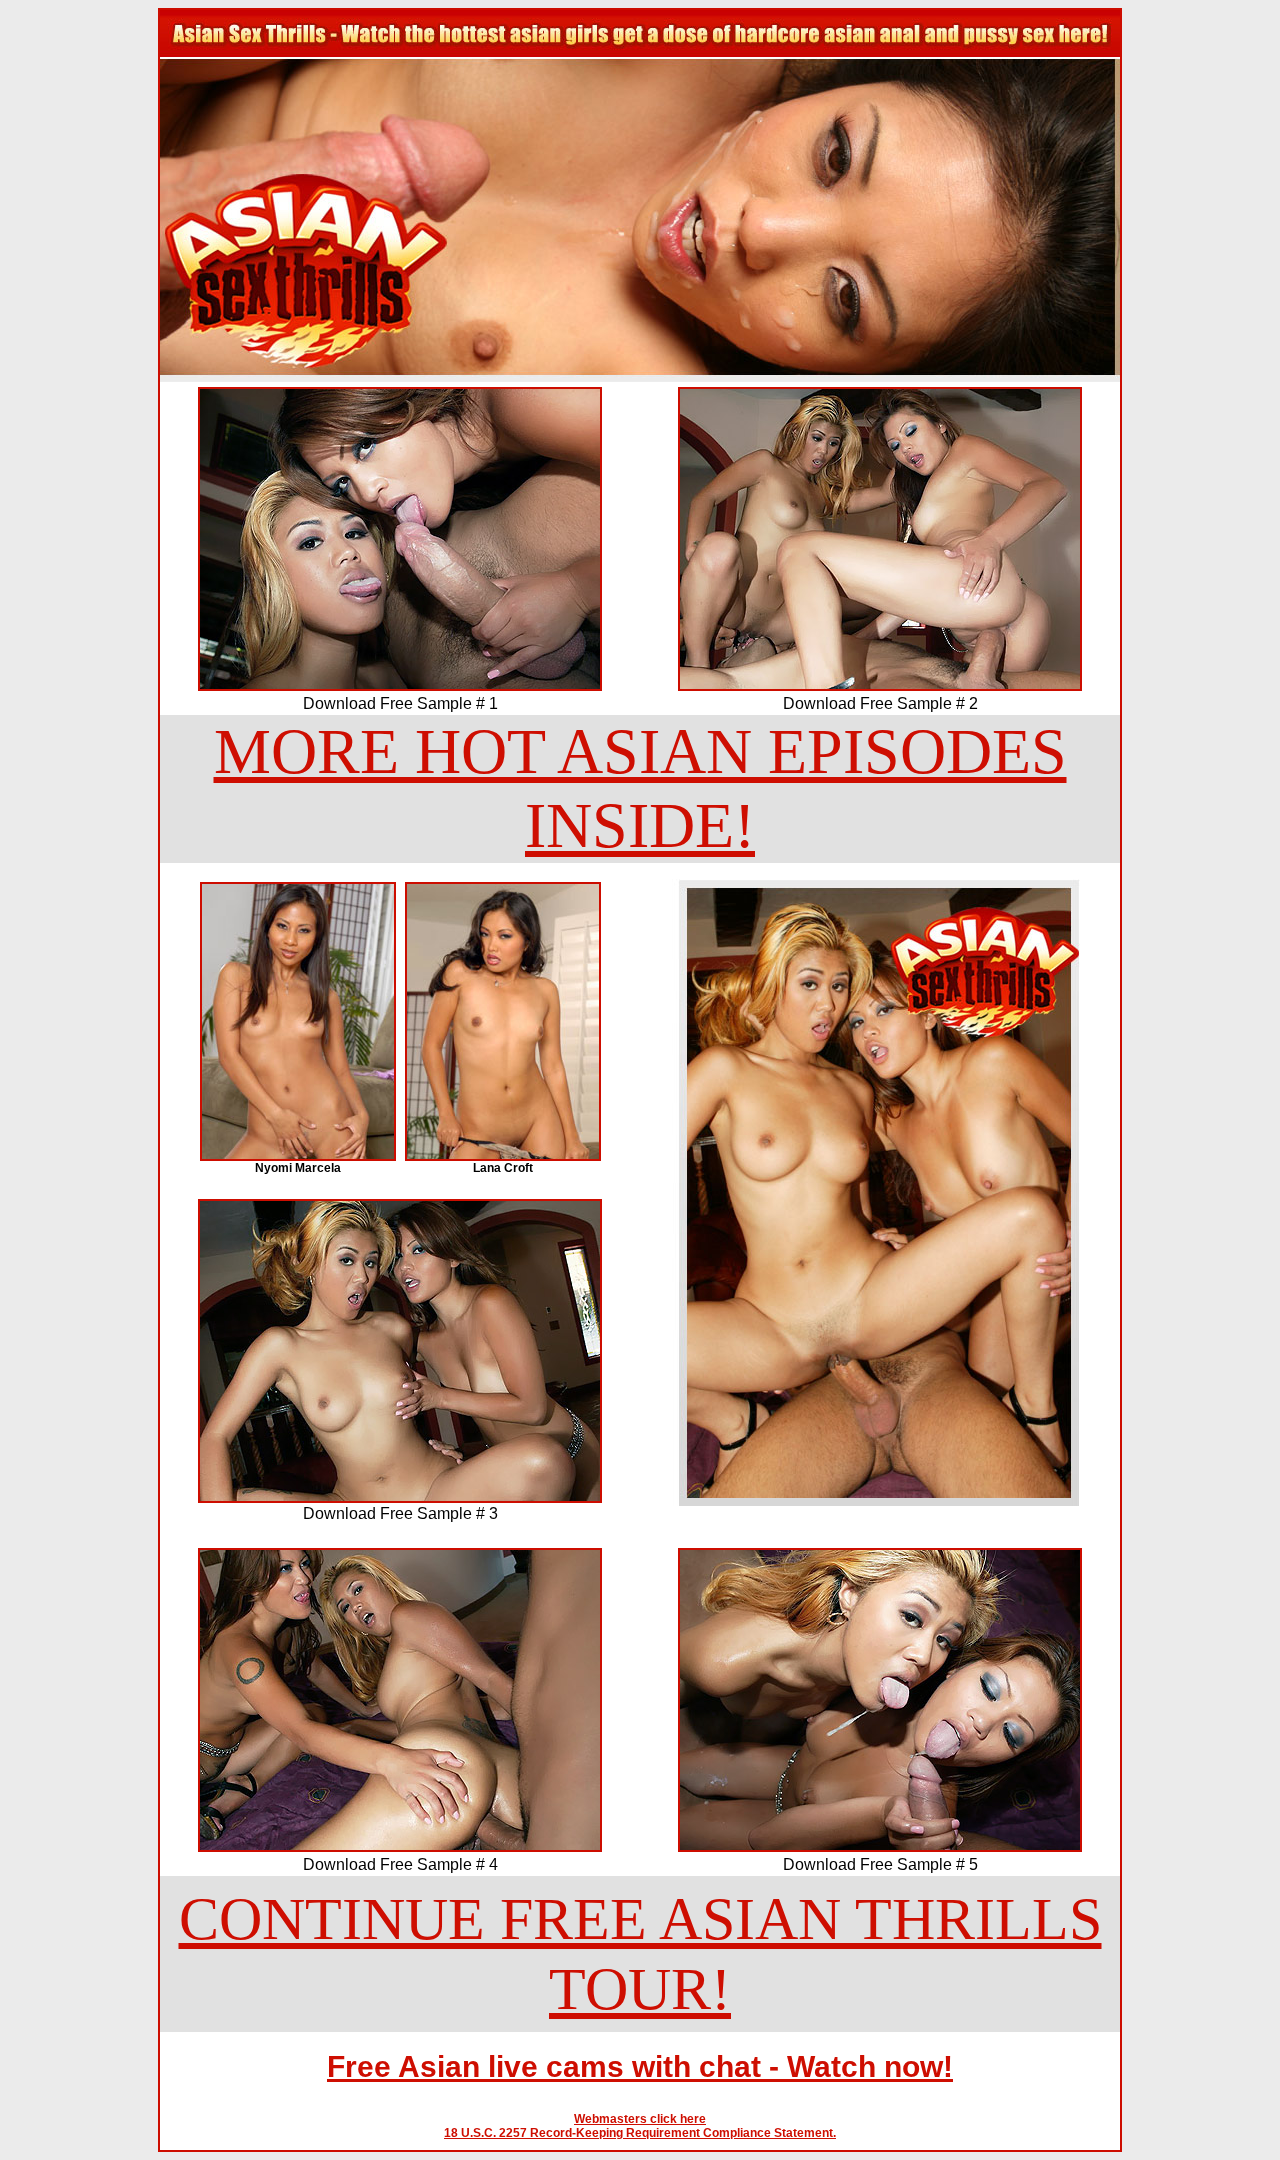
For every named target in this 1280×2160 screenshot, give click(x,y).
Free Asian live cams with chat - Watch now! (640, 2066)
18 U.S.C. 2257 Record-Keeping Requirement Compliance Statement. (640, 2133)
